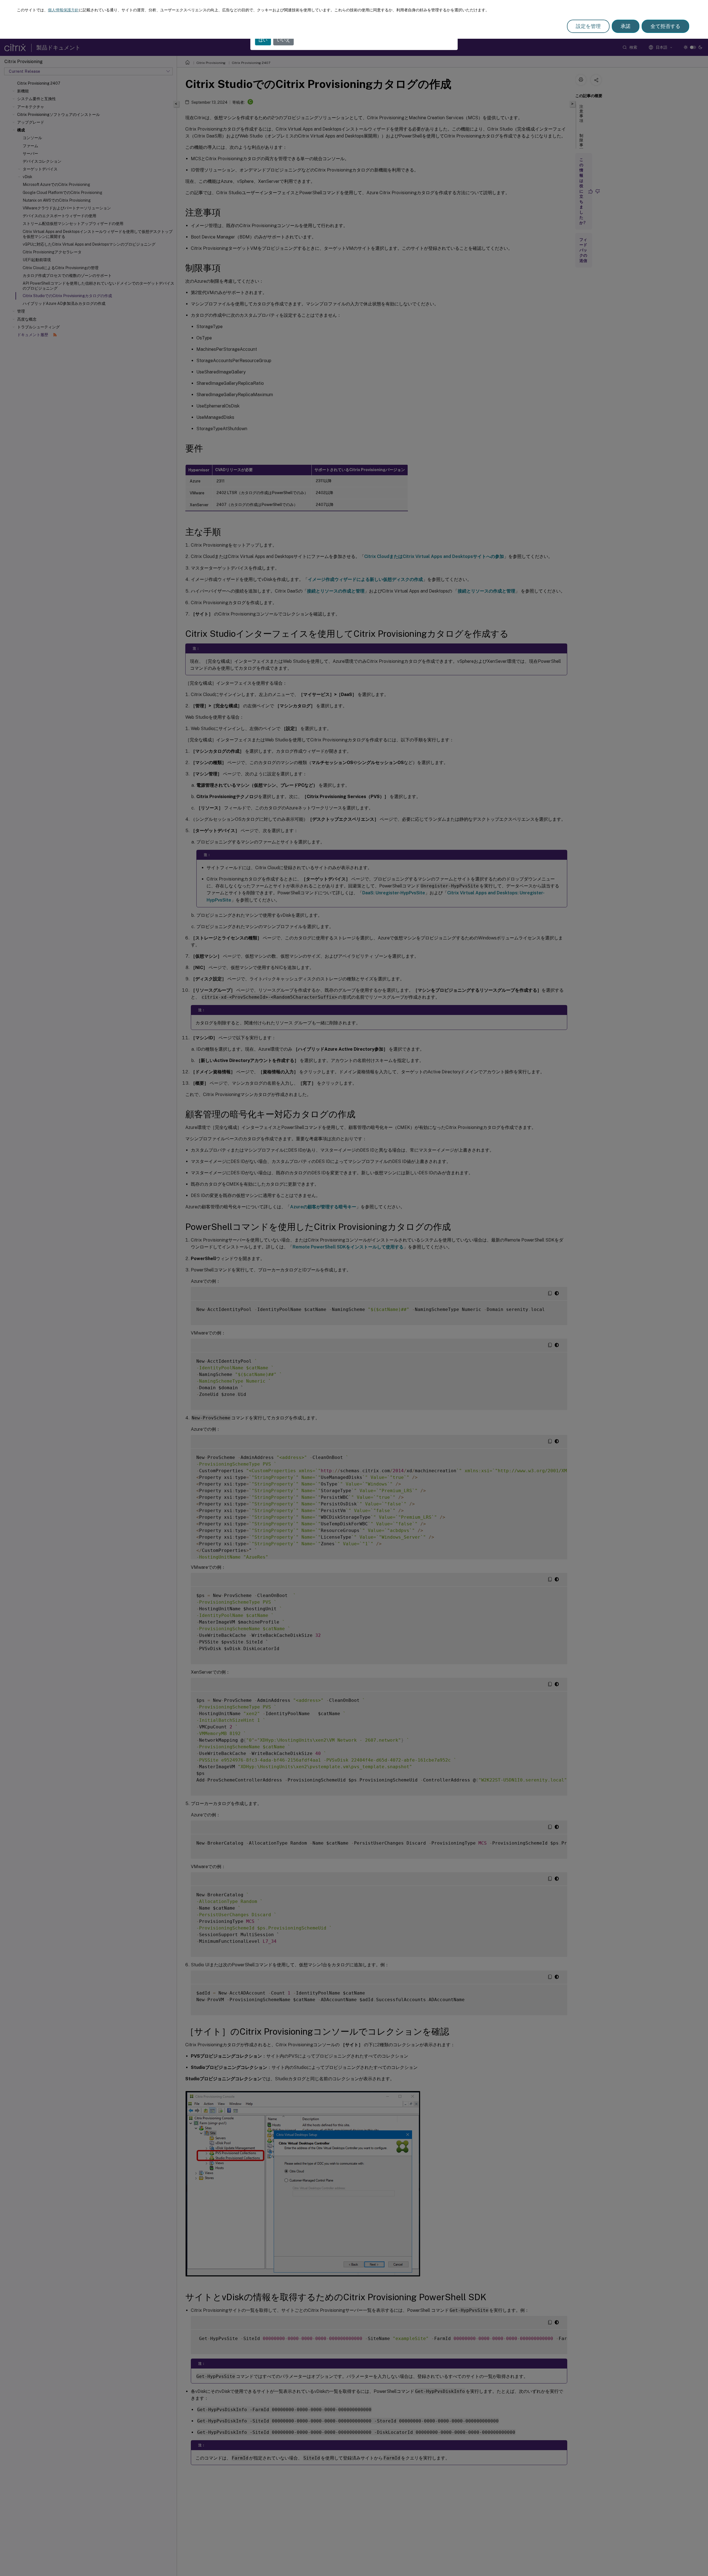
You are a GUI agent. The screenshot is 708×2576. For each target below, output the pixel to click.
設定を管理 (588, 26)
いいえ (283, 40)
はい (263, 40)
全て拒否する (665, 26)
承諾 (626, 26)
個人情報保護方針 (63, 10)
